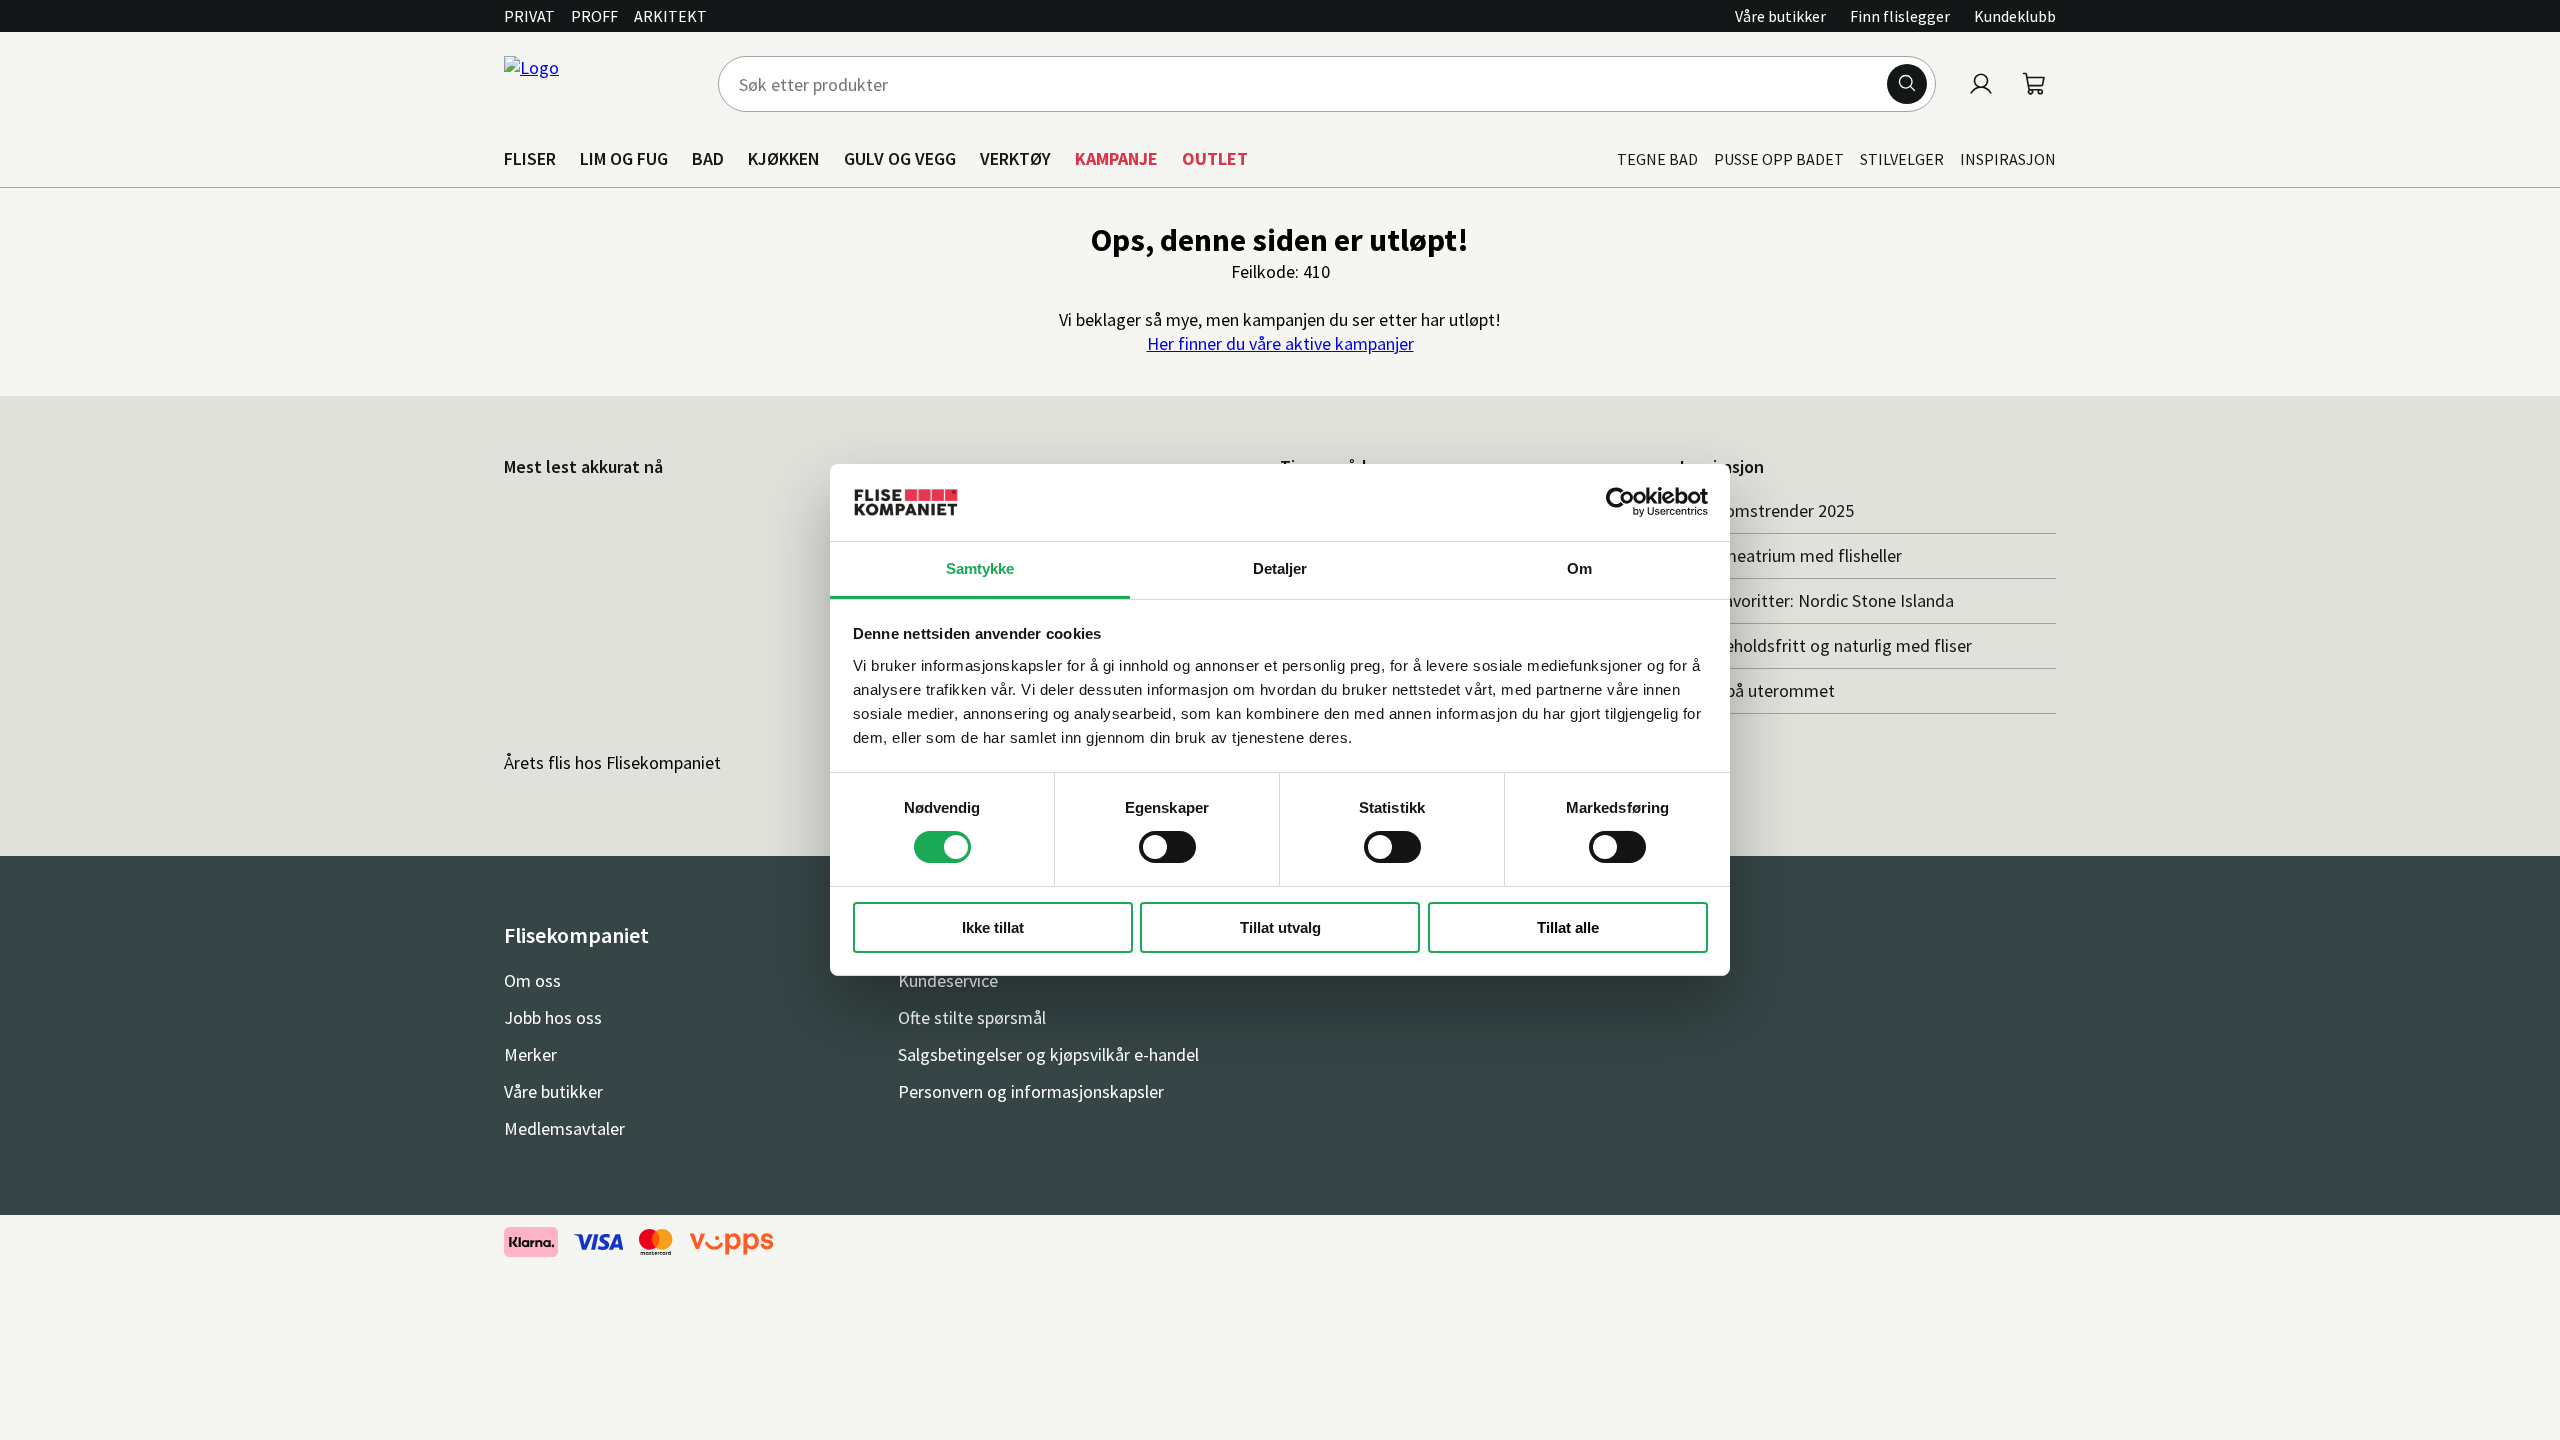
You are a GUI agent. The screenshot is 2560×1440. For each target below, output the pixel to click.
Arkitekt (670, 16)
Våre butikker (1780, 16)
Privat (529, 16)
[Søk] (1907, 84)
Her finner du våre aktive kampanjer (1280, 343)
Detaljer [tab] (1280, 568)
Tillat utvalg (1280, 927)
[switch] (1167, 847)
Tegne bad (1657, 159)
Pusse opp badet (1779, 159)
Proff (594, 16)
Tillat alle (1568, 927)
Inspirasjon (2008, 159)
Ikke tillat (993, 927)
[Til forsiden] (599, 84)
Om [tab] (1579, 568)
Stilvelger (1902, 159)
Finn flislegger (1900, 16)
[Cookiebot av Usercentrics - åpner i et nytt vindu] (1620, 502)
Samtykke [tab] (980, 568)
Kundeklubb (2015, 16)
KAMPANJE (1116, 158)
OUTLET (1215, 158)
